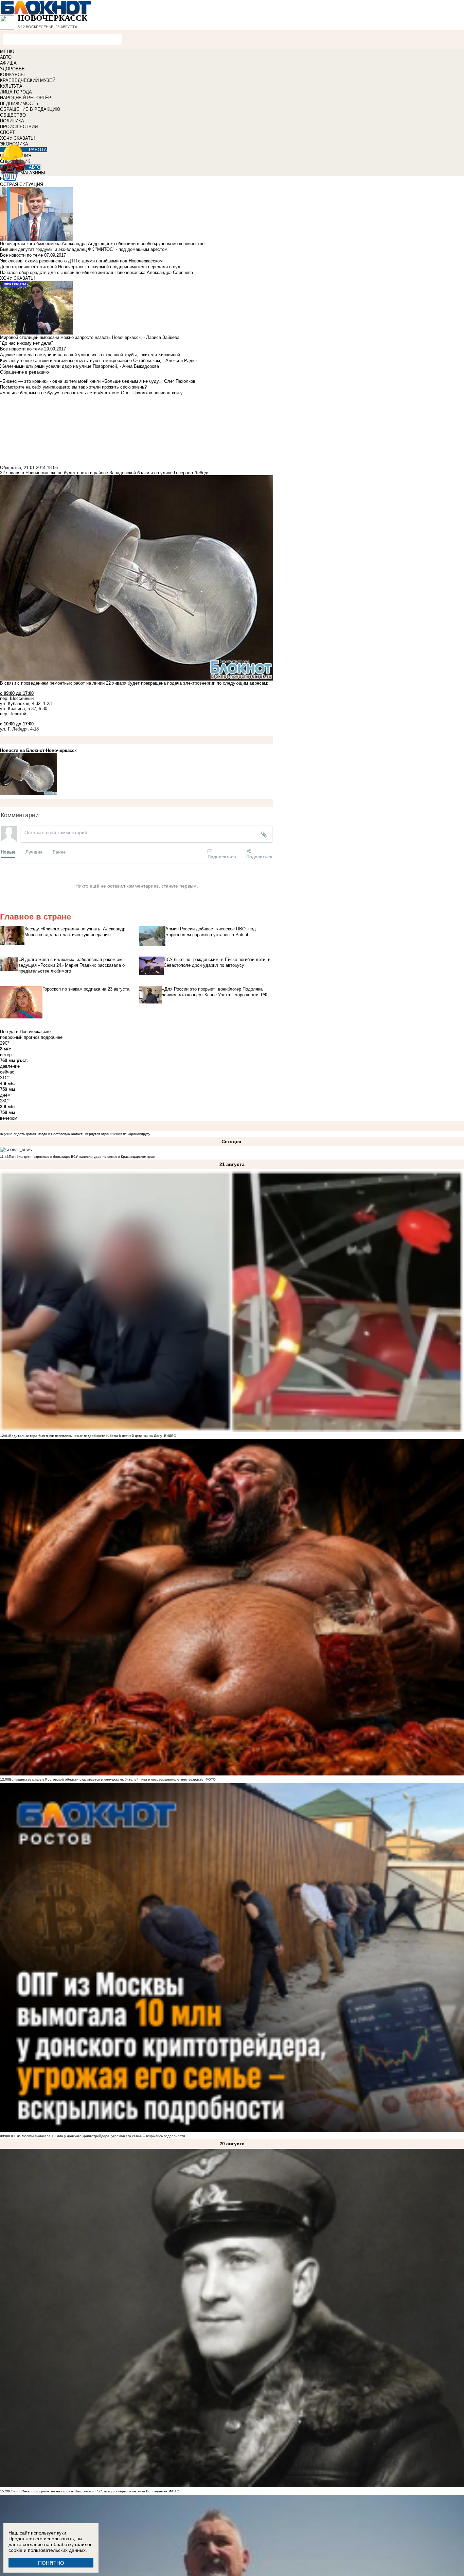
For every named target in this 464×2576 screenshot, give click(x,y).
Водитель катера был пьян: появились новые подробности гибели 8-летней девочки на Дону (86, 1436)
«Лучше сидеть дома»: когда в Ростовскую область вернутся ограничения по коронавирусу (75, 1134)
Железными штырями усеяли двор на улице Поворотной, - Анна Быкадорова (79, 366)
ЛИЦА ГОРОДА (16, 92)
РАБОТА (38, 150)
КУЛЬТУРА (11, 86)
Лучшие (34, 852)
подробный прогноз (20, 1037)
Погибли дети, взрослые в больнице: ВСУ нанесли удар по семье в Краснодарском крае (82, 1157)
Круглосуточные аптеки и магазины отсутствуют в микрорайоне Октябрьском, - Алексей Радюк (99, 360)
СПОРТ (7, 132)
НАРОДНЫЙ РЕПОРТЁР (26, 98)
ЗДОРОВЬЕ (12, 69)
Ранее (59, 852)
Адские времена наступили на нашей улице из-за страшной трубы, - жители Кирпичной (90, 355)
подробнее (52, 1037)
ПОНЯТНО (51, 2563)
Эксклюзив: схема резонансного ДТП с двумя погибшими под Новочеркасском (81, 261)
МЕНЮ (7, 51)
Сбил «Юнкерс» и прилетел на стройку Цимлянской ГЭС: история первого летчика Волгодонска (89, 2491)
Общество (11, 468)
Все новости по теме (21, 255)
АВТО (6, 57)
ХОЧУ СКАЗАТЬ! (17, 138)
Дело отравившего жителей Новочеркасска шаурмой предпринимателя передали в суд (90, 267)
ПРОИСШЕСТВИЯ (19, 127)
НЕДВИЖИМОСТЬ (19, 104)
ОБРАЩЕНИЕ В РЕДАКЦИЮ (30, 109)
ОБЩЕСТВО (13, 115)
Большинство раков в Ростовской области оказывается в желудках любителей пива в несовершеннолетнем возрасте (106, 1779)
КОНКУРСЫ (12, 75)
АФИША (8, 63)
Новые (8, 852)
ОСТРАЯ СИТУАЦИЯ (22, 184)
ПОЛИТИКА (12, 121)
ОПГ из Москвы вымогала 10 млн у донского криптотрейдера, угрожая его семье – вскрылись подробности (97, 2136)
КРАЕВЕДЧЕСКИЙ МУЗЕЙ (28, 80)
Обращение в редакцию (24, 372)
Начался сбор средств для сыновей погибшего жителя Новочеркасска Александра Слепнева (96, 272)
